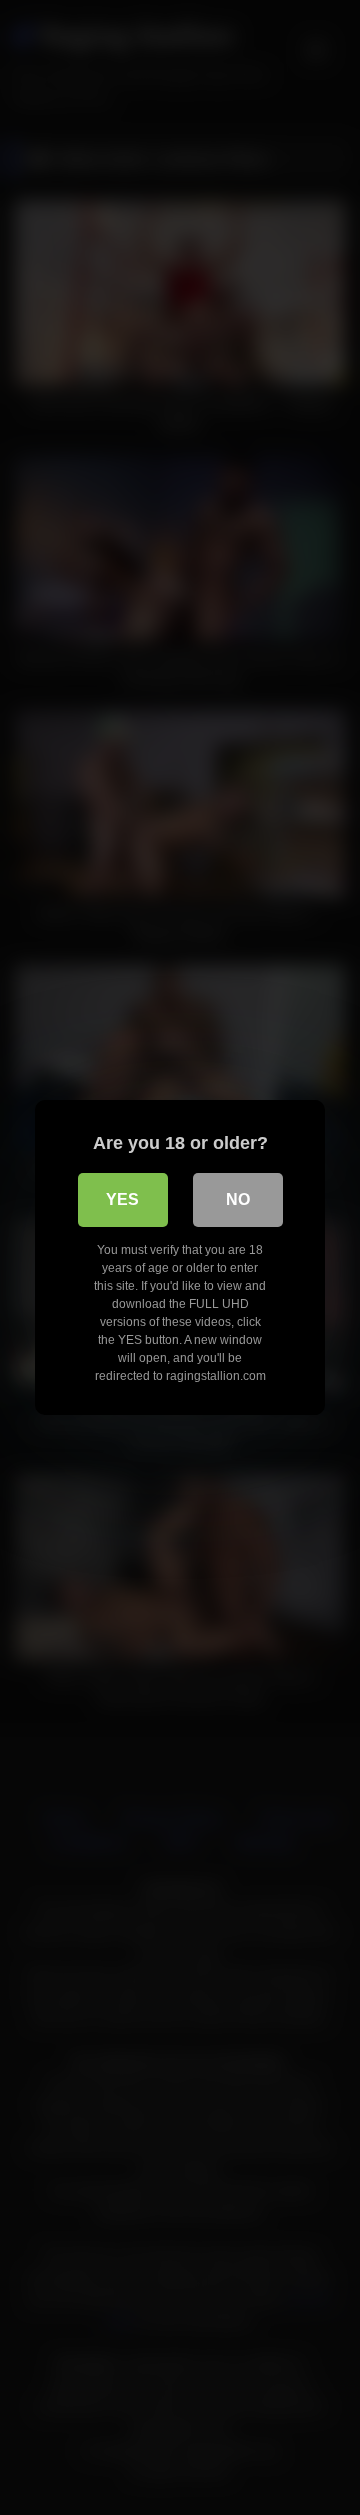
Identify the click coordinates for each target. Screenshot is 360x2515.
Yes (122, 1199)
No (238, 1199)
